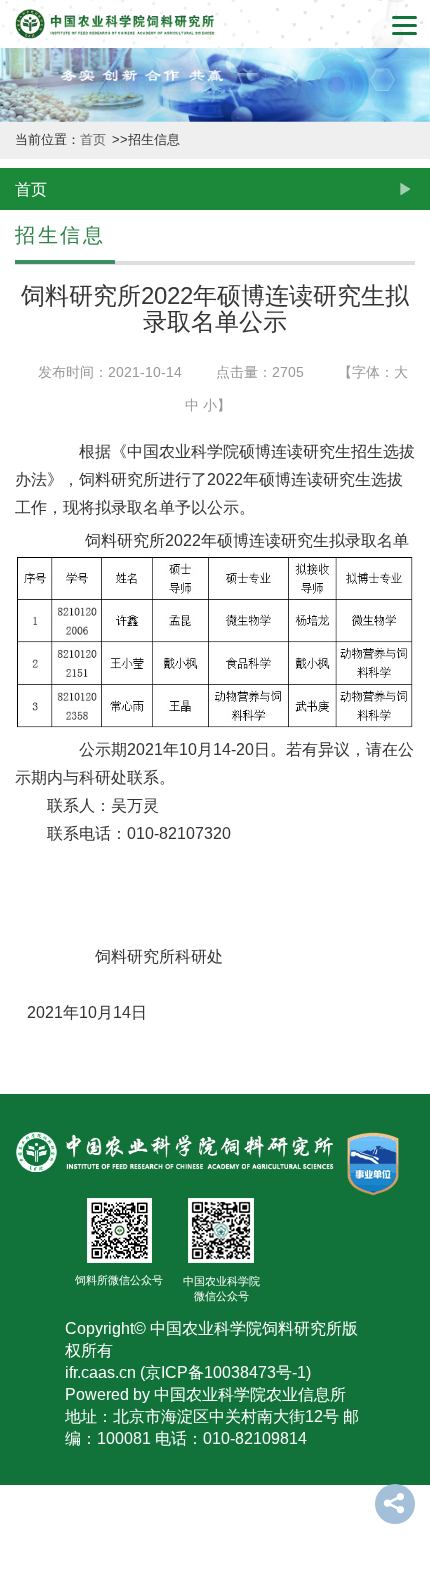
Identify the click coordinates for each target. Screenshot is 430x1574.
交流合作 (21, 1332)
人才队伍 (21, 970)
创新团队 (21, 488)
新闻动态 (21, 327)
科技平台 (21, 649)
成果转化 (21, 809)
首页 (95, 140)
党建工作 (21, 1493)
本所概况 (21, 166)
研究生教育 (21, 1151)
